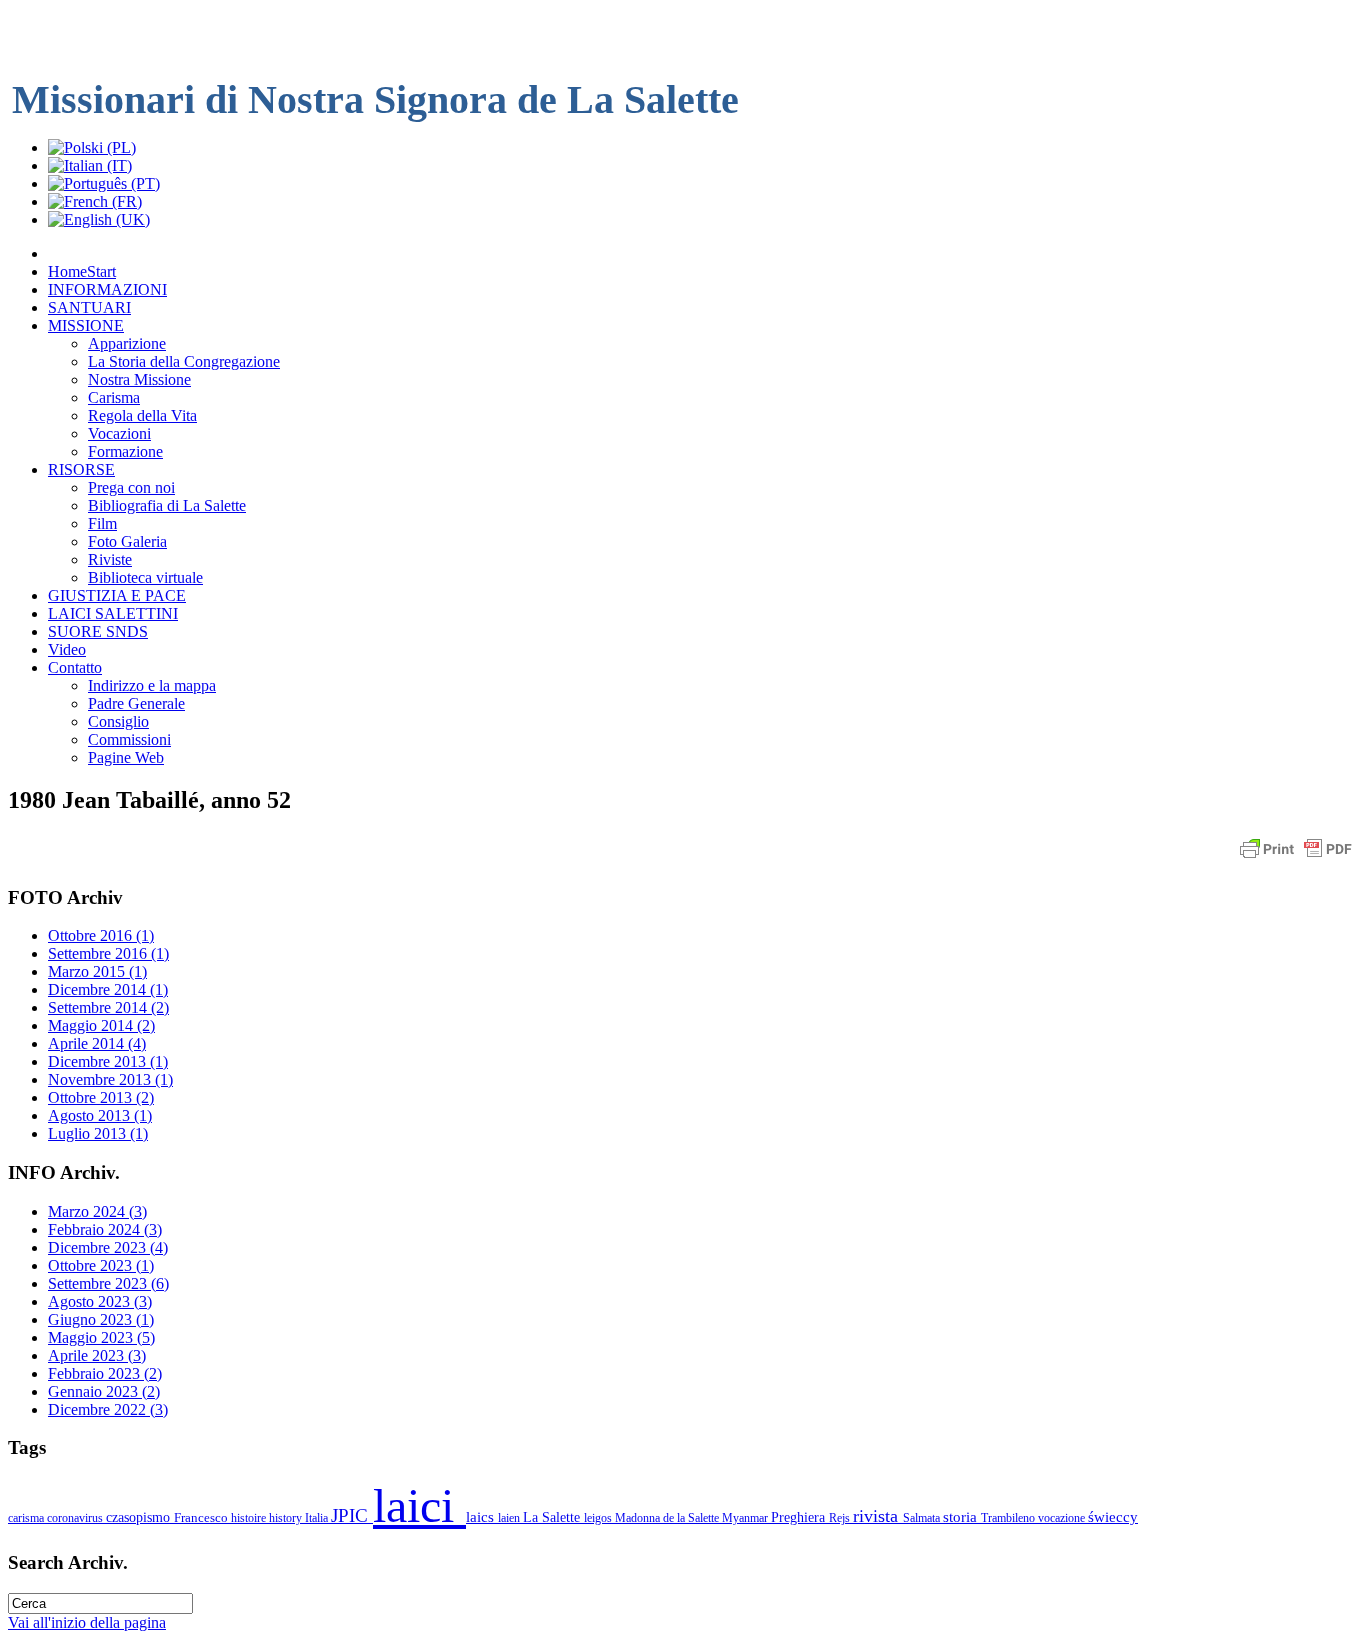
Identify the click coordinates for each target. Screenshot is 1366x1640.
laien (510, 1518)
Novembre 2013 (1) (110, 1079)
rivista (878, 1516)
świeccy (1113, 1516)
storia (962, 1516)
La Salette (553, 1517)
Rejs (841, 1518)
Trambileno (1009, 1518)
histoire (250, 1518)
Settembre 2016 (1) (108, 953)
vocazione (1063, 1518)
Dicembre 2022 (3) (108, 1409)
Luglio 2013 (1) (98, 1133)
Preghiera (800, 1517)
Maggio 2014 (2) (101, 1025)
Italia (318, 1518)
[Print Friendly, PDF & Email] (1296, 858)
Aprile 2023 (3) (97, 1355)
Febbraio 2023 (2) (105, 1373)
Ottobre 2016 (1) (101, 935)
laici (419, 1505)
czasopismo (140, 1517)
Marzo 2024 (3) (97, 1211)
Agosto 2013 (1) (100, 1115)
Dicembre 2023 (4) (108, 1247)
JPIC (352, 1515)
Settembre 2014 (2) (108, 1007)
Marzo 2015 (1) (97, 971)
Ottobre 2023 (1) (101, 1265)
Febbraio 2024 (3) (105, 1229)
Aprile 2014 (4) (97, 1043)
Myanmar (746, 1518)
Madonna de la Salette (668, 1518)
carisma (27, 1518)
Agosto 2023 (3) (100, 1301)
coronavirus (76, 1518)
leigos (599, 1518)
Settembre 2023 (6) (108, 1283)
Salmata (923, 1518)
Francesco (202, 1517)
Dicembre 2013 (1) (108, 1061)
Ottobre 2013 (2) (101, 1097)
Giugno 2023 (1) (101, 1319)
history (287, 1518)
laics (482, 1516)
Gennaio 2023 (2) (104, 1391)
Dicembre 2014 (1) (108, 989)
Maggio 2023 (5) (101, 1337)
